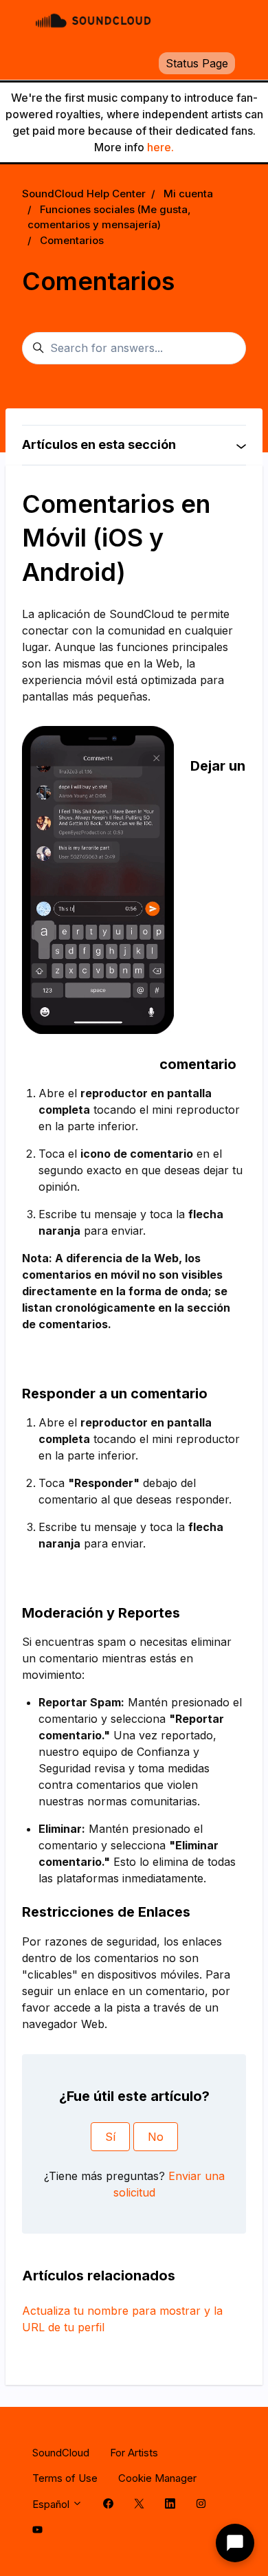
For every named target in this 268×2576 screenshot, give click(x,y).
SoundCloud (61, 2453)
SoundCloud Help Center (84, 194)
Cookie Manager (157, 2478)
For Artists (134, 2453)
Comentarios (72, 240)
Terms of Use (65, 2478)
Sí (110, 2137)
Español (52, 2504)
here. (160, 147)
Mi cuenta (188, 194)
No (156, 2137)
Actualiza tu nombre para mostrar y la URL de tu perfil (122, 2319)
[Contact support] (235, 2543)
